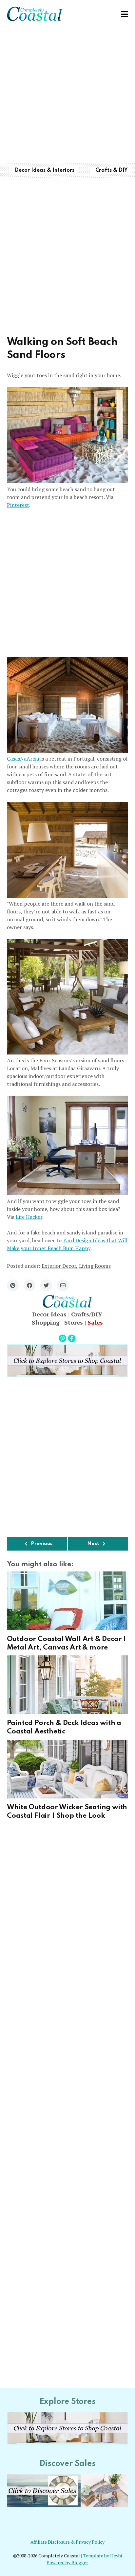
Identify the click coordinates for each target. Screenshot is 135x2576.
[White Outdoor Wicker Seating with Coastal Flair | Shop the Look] (67, 1769)
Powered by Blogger (67, 2563)
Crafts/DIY (87, 1314)
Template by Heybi (103, 2556)
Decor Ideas (49, 1314)
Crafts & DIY (111, 170)
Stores (74, 1322)
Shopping (46, 1322)
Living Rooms (95, 1266)
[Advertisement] (67, 95)
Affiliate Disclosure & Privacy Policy (67, 2542)
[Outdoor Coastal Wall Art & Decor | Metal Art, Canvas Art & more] (67, 1601)
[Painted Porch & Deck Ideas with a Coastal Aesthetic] (67, 1685)
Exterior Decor (59, 1266)
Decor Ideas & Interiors (45, 170)
